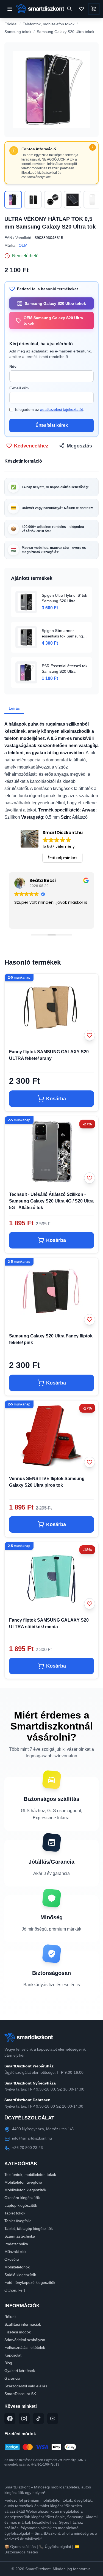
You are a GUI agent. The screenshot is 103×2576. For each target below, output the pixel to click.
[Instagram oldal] (24, 2418)
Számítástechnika (20, 2236)
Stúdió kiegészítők (20, 2275)
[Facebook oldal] (10, 2418)
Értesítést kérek (52, 425)
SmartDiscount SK (20, 2394)
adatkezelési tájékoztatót (62, 409)
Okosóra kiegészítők (22, 2198)
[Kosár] (94, 9)
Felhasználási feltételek (25, 2347)
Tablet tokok (15, 2213)
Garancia (12, 2378)
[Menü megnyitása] (10, 9)
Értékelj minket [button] (62, 858)
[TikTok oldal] (38, 2418)
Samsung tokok (18, 32)
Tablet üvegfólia (18, 2221)
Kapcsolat (13, 2355)
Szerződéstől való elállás (26, 2386)
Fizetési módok (18, 2332)
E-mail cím (19, 388)
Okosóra (12, 2259)
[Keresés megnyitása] (69, 9)
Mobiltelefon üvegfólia (23, 2182)
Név (13, 367)
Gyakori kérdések (20, 2371)
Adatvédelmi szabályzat (25, 2340)
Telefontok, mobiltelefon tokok (49, 24)
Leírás (14, 708)
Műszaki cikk (15, 2252)
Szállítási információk (23, 2324)
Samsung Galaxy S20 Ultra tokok (66, 32)
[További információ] (93, 147)
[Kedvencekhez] (90, 1035)
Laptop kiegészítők (21, 2205)
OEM (23, 245)
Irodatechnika (16, 2244)
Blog (8, 2363)
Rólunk (10, 2317)
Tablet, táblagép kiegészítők (29, 2228)
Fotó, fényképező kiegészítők (30, 2282)
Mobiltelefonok (17, 2267)
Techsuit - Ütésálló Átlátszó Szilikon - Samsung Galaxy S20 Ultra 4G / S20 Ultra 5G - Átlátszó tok (51, 1201)
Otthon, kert (15, 2290)
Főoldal (11, 24)
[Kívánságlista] (82, 9)
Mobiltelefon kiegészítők (25, 2190)
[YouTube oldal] (53, 2418)
